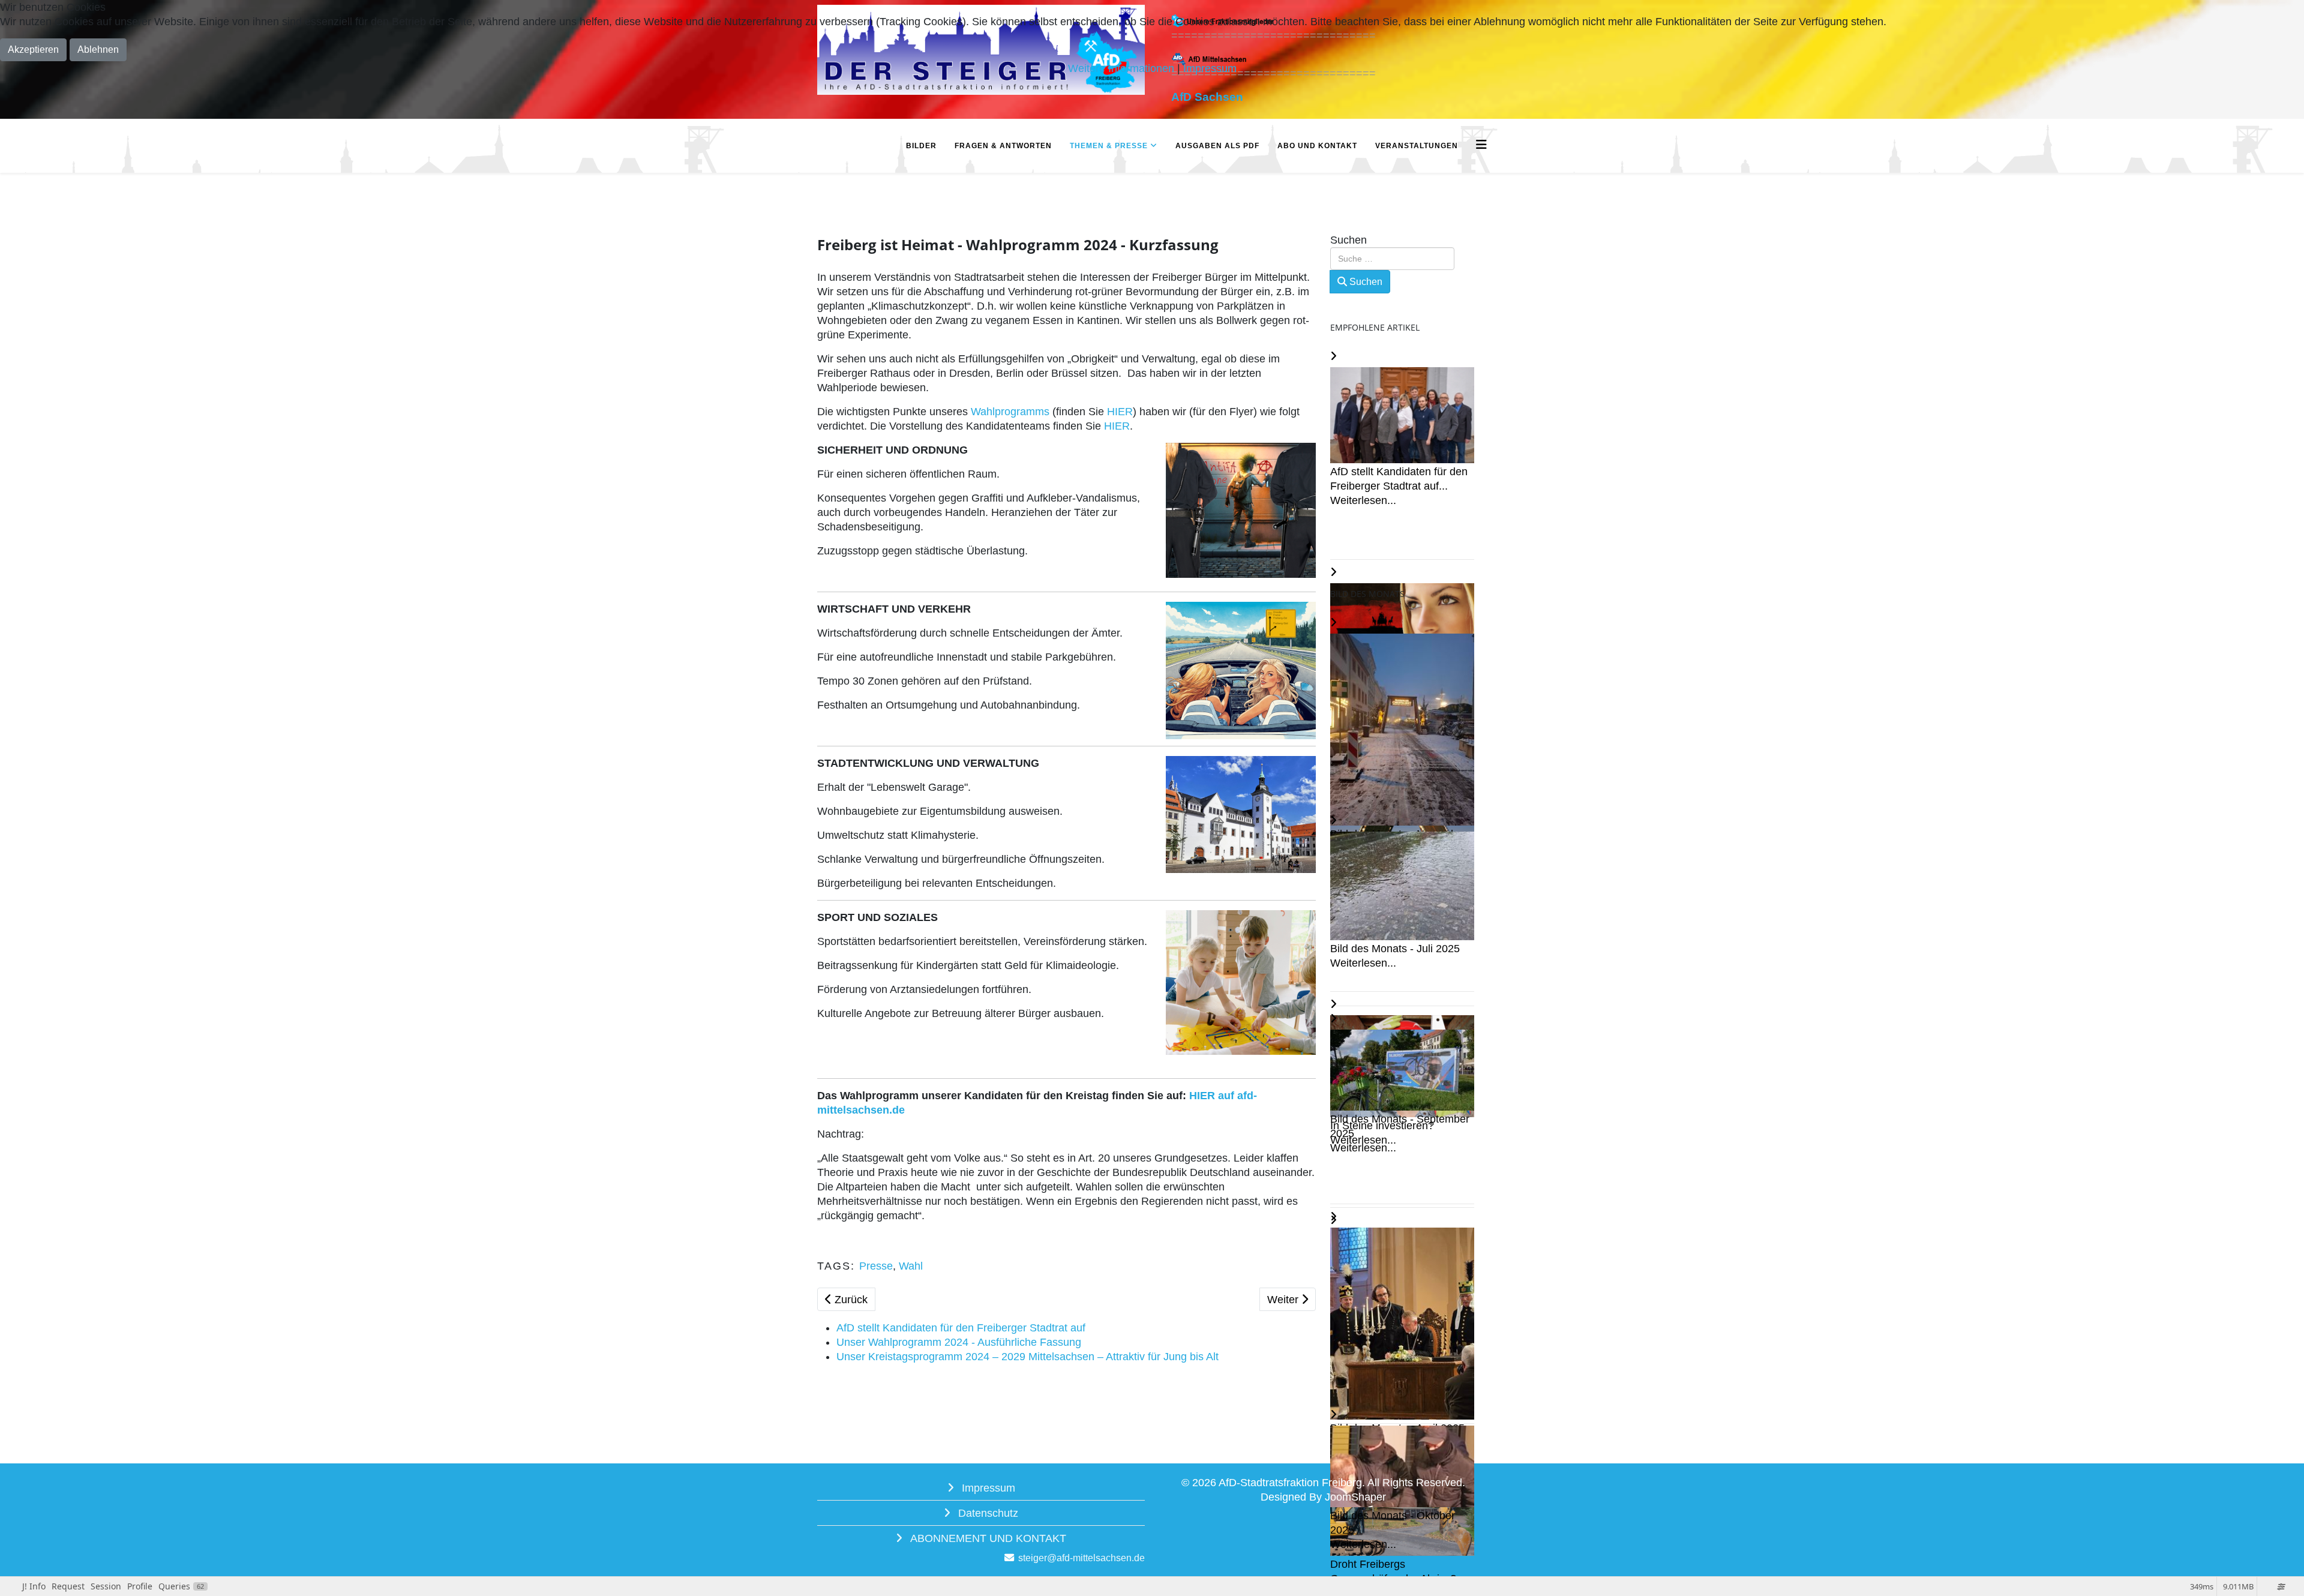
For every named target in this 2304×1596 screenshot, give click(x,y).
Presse (876, 1266)
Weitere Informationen (1121, 68)
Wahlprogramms (1010, 412)
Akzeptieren (33, 49)
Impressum (987, 1488)
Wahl (911, 1266)
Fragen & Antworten (1003, 146)
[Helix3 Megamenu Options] (1481, 145)
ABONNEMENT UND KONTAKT (987, 1538)
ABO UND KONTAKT (1317, 146)
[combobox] (1392, 259)
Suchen (1348, 240)
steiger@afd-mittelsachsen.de (1081, 1558)
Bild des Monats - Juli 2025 (1395, 949)
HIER (1120, 412)
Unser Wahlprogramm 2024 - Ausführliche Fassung (959, 1342)
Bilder (921, 146)
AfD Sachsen (1207, 97)
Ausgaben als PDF (1217, 146)
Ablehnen (98, 49)
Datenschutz (987, 1513)
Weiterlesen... (1363, 500)
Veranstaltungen (1417, 146)
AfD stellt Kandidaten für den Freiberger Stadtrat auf (961, 1328)
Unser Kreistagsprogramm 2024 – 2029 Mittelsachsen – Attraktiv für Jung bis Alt (1027, 1357)
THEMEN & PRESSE (1109, 146)
